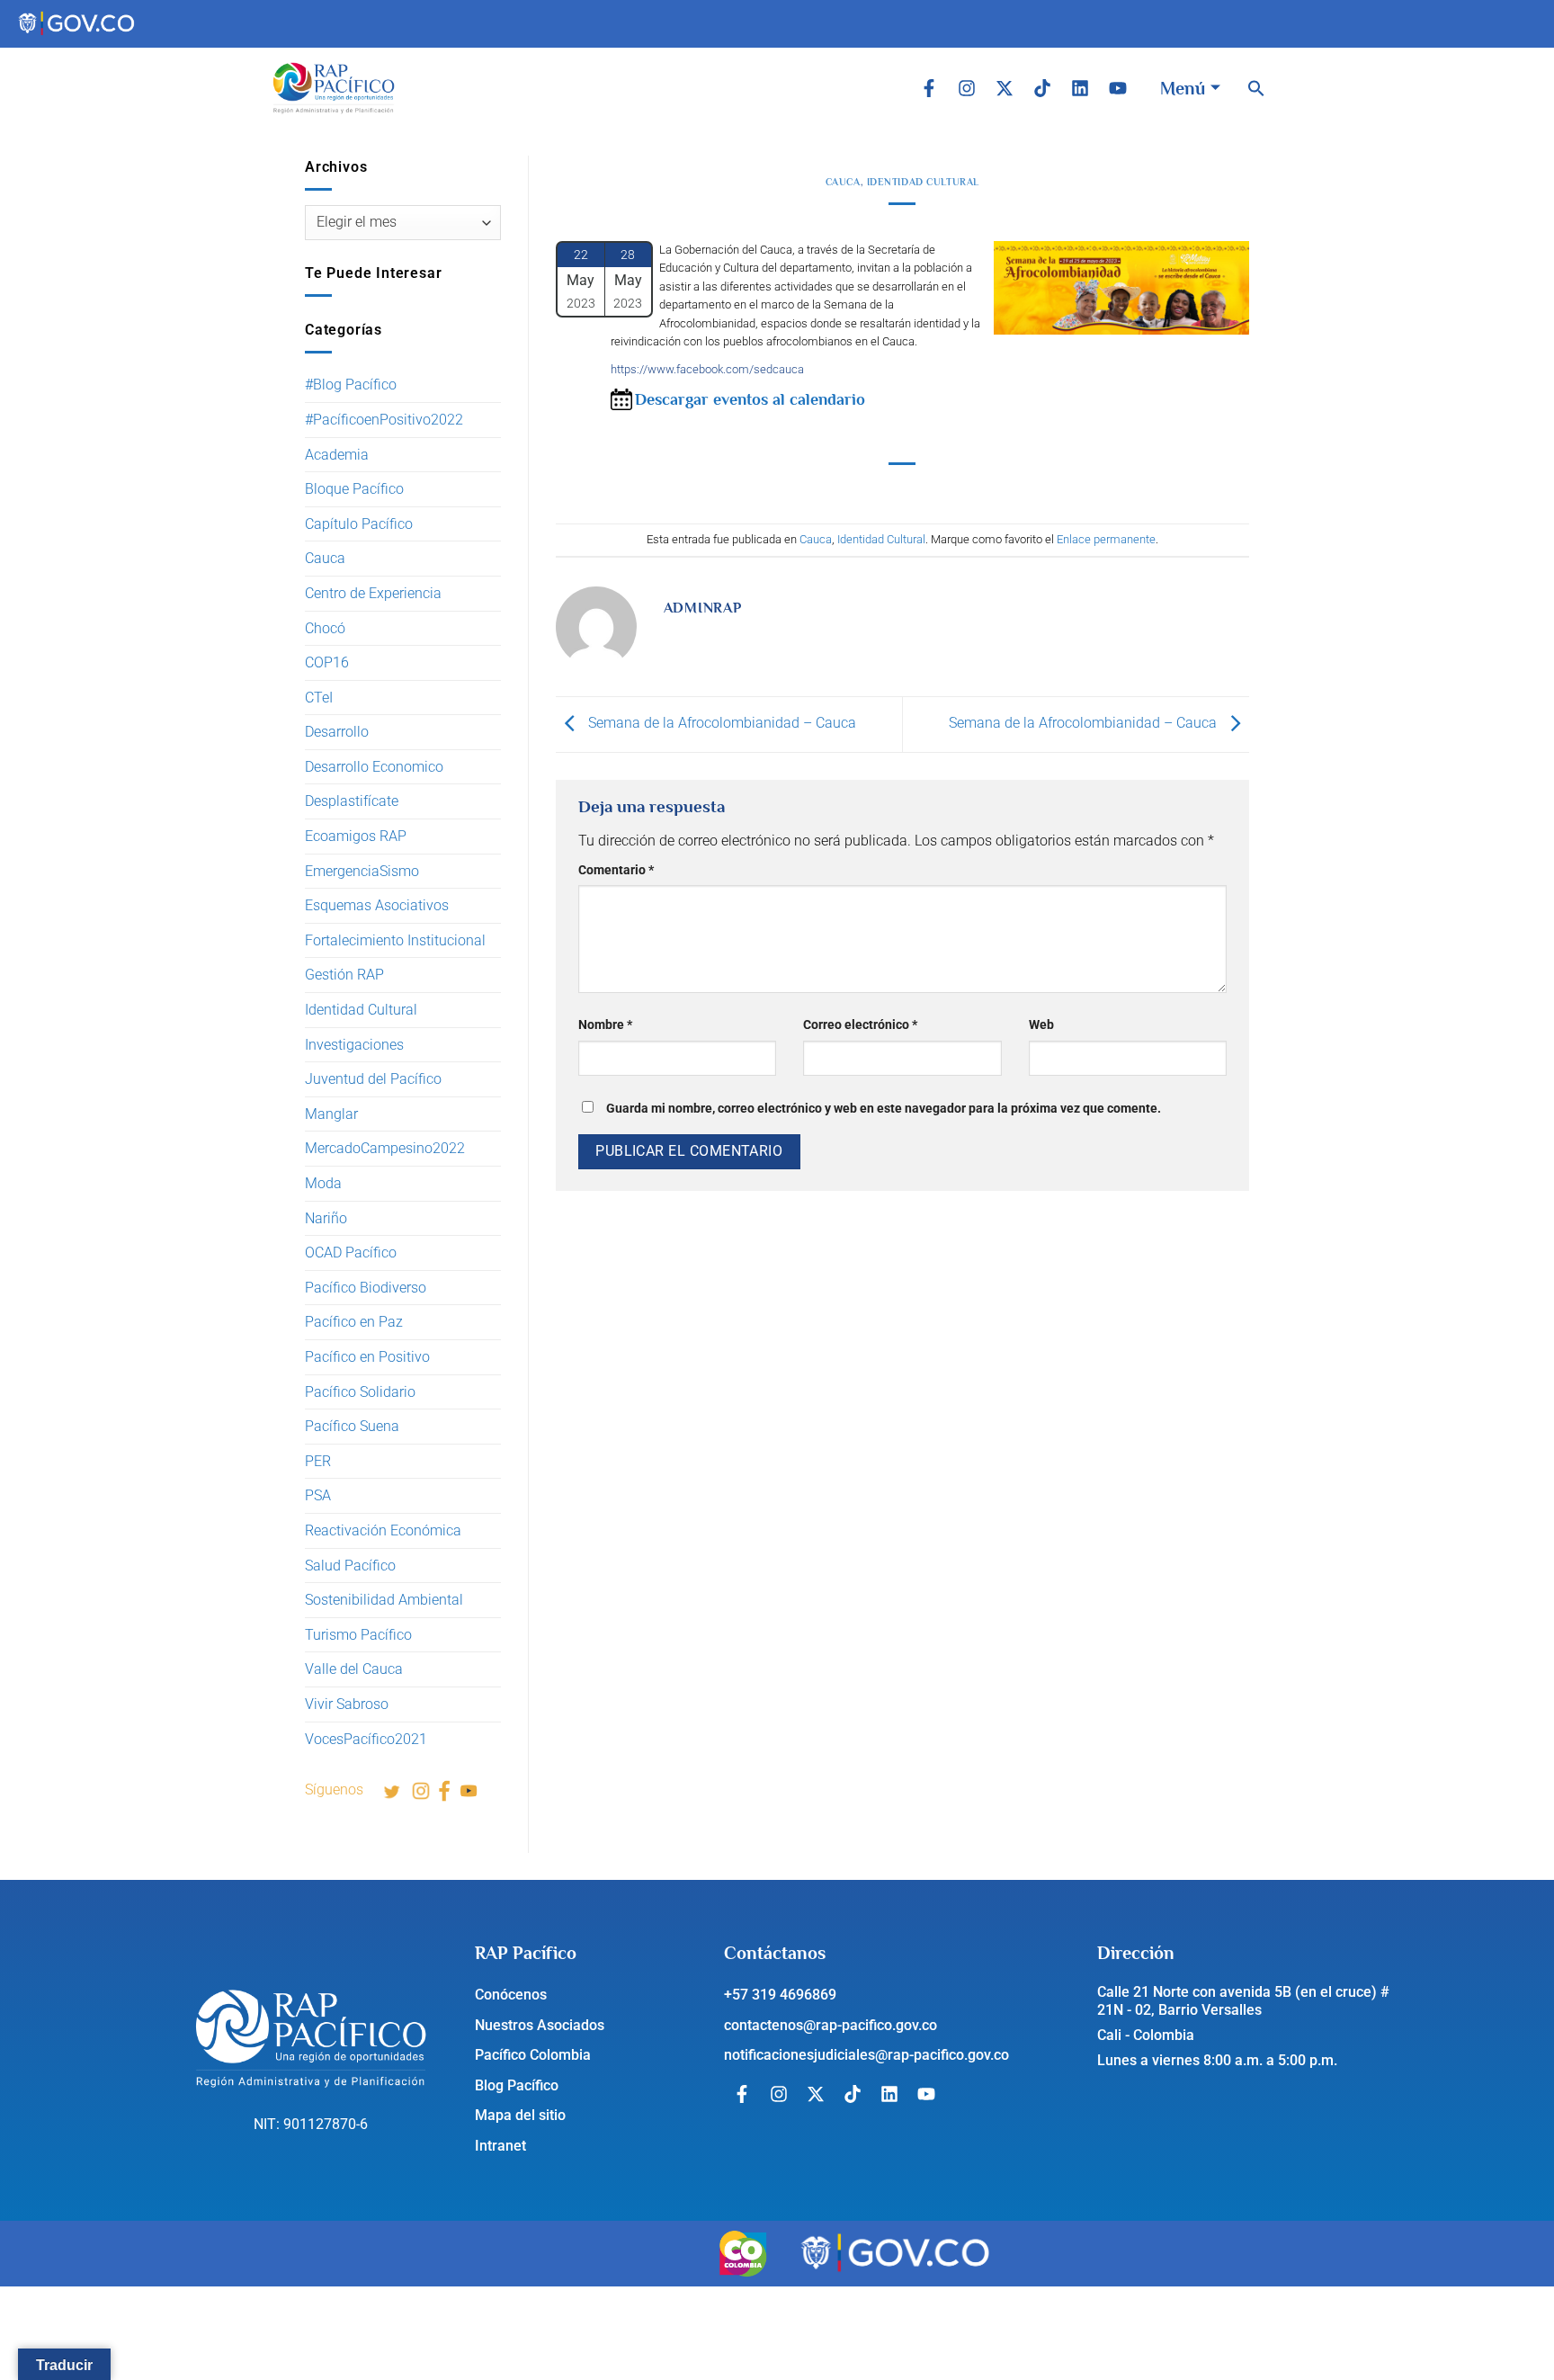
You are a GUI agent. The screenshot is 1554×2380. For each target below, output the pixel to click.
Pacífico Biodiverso (366, 1288)
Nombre (605, 1025)
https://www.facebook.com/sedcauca (707, 369)
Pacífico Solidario (360, 1392)
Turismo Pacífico (358, 1635)
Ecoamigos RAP (356, 836)
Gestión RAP (344, 975)
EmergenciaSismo (362, 871)
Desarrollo (337, 732)
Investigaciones (354, 1045)
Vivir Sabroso (347, 1704)
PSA (318, 1495)
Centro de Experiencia (373, 593)
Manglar (331, 1114)
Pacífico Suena (352, 1426)
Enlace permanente (1106, 539)
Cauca (325, 558)
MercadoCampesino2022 (385, 1148)
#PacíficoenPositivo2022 (384, 420)
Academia (337, 455)
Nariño (326, 1218)
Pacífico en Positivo (367, 1357)
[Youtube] (1118, 88)
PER (318, 1461)
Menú (1183, 88)
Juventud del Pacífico (373, 1079)
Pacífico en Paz (354, 1322)
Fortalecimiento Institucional (395, 940)
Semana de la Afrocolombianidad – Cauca (720, 724)
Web (1041, 1025)
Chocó (325, 628)
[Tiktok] (1042, 88)
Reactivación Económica (383, 1530)
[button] (1256, 88)
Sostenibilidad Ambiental (384, 1600)
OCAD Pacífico (351, 1253)
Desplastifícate (352, 801)
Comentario (616, 870)
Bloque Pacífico (354, 489)
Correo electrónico (860, 1025)
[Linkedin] (1080, 88)
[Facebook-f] (929, 88)
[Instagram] (967, 88)
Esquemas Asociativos (377, 905)
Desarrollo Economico (374, 767)
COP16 (327, 662)
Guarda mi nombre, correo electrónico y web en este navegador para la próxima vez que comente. (884, 1109)
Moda (323, 1183)
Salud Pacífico (350, 1566)
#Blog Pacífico (351, 385)
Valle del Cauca (354, 1669)
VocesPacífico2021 (366, 1739)
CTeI (319, 698)
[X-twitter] (1005, 88)
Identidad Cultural (361, 1010)
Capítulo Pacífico (359, 524)
